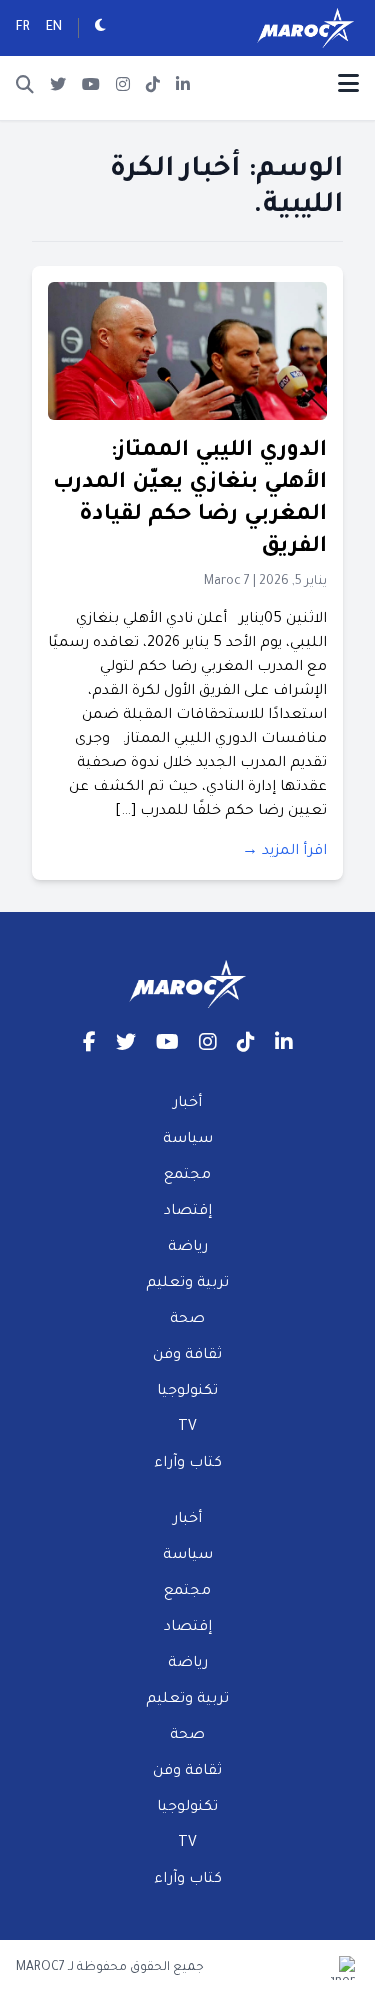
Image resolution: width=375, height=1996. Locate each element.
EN (54, 28)
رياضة (188, 1248)
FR (23, 28)
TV (187, 1428)
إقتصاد (188, 1212)
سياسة (188, 1140)
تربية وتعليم (187, 1284)
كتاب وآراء (188, 1464)
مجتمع (187, 1176)
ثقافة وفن (187, 1356)
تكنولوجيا (187, 1392)
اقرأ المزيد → (284, 852)
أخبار (187, 1104)
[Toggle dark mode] (100, 28)
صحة (187, 1320)
